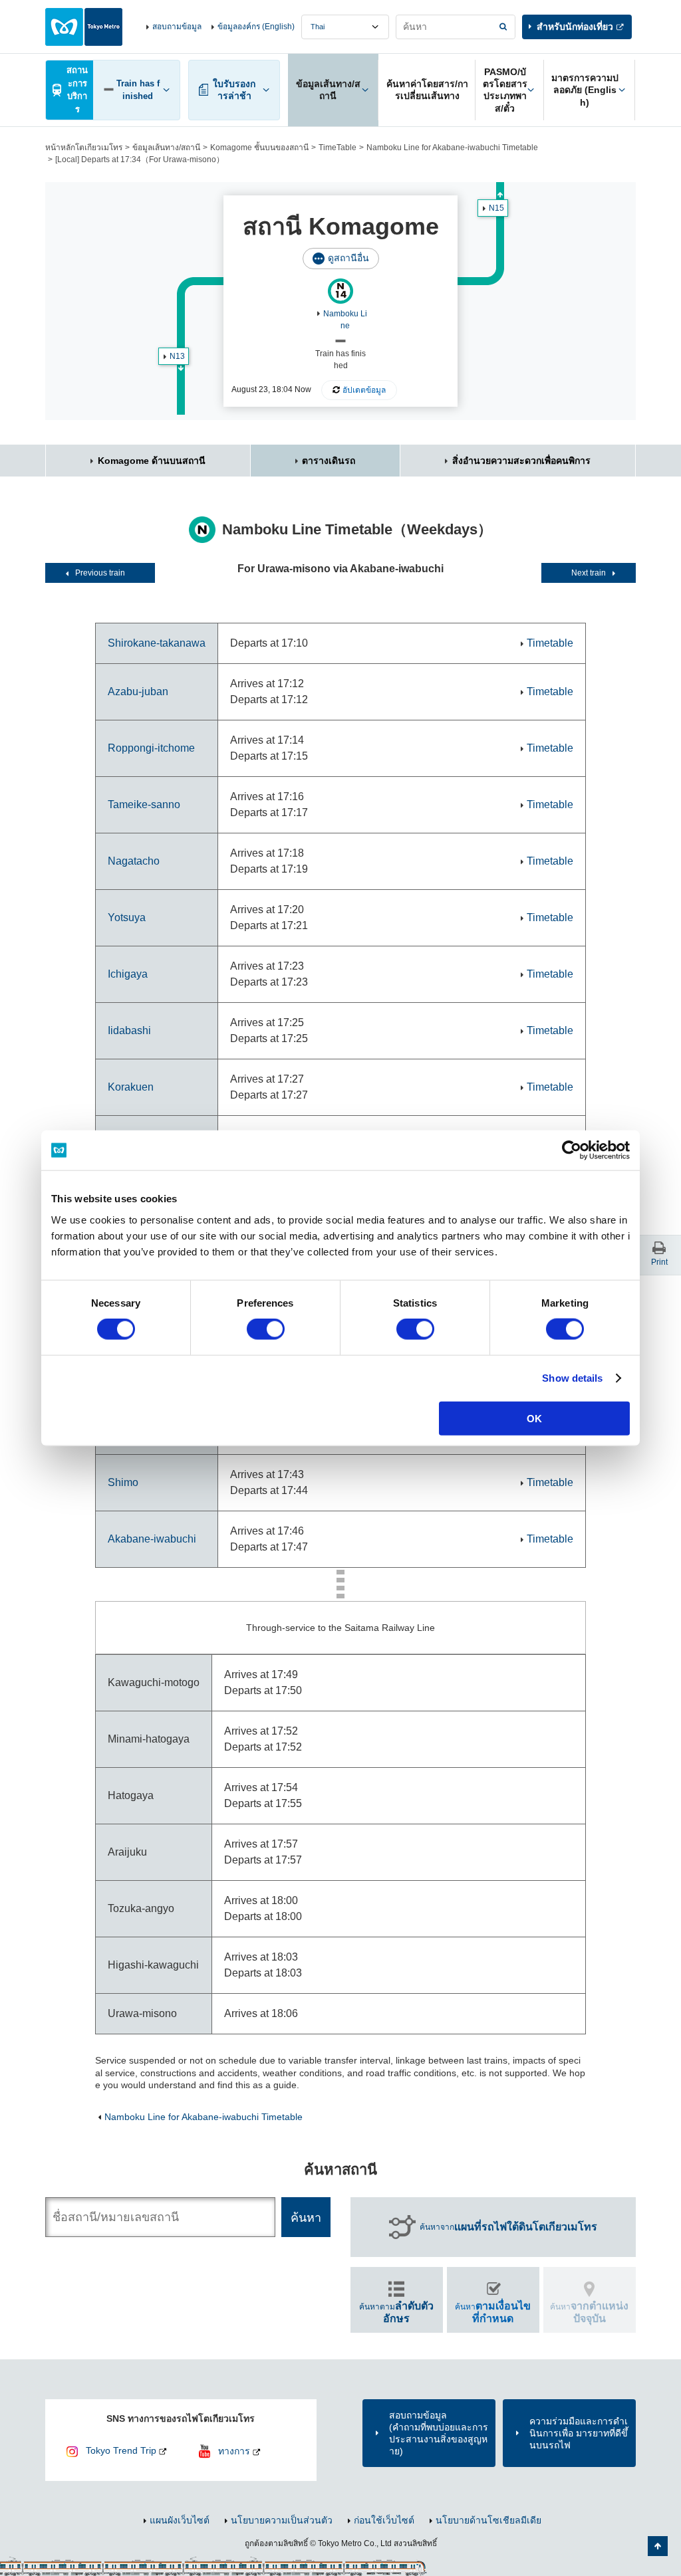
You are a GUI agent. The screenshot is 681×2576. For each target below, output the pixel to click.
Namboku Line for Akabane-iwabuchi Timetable (452, 148)
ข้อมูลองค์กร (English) (256, 27)
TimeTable (338, 148)
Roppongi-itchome (151, 748)
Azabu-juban (138, 692)
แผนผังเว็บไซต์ (180, 2520)
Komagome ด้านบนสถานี (152, 461)
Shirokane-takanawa (157, 643)
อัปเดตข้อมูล (364, 390)
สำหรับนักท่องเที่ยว (575, 27)
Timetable (550, 643)
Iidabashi (129, 1030)
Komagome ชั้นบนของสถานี (259, 148)
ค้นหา (493, 2312)
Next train (589, 573)
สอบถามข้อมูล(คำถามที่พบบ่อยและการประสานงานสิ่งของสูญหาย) (439, 2433)
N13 (177, 356)
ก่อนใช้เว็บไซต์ (384, 2520)
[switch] (266, 1329)
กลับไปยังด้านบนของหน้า (658, 2546)
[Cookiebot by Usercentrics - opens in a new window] (572, 1150)
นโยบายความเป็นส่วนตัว (282, 2520)
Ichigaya (128, 974)
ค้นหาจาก (508, 2227)
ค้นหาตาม (396, 2312)
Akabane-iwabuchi (152, 1539)
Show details (572, 1378)
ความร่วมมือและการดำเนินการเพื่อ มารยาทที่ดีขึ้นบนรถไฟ (579, 2433)
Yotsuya (127, 917)
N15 (496, 208)
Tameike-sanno (144, 805)
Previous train (100, 573)
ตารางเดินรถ (329, 461)
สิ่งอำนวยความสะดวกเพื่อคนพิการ (521, 461)
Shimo (123, 1482)
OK (534, 1418)
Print (659, 1262)
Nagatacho (134, 861)
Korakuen (131, 1087)
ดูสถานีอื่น (348, 258)
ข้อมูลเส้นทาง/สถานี (166, 148)
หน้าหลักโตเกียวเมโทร (84, 148)
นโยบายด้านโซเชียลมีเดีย (488, 2520)
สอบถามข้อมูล (177, 27)
